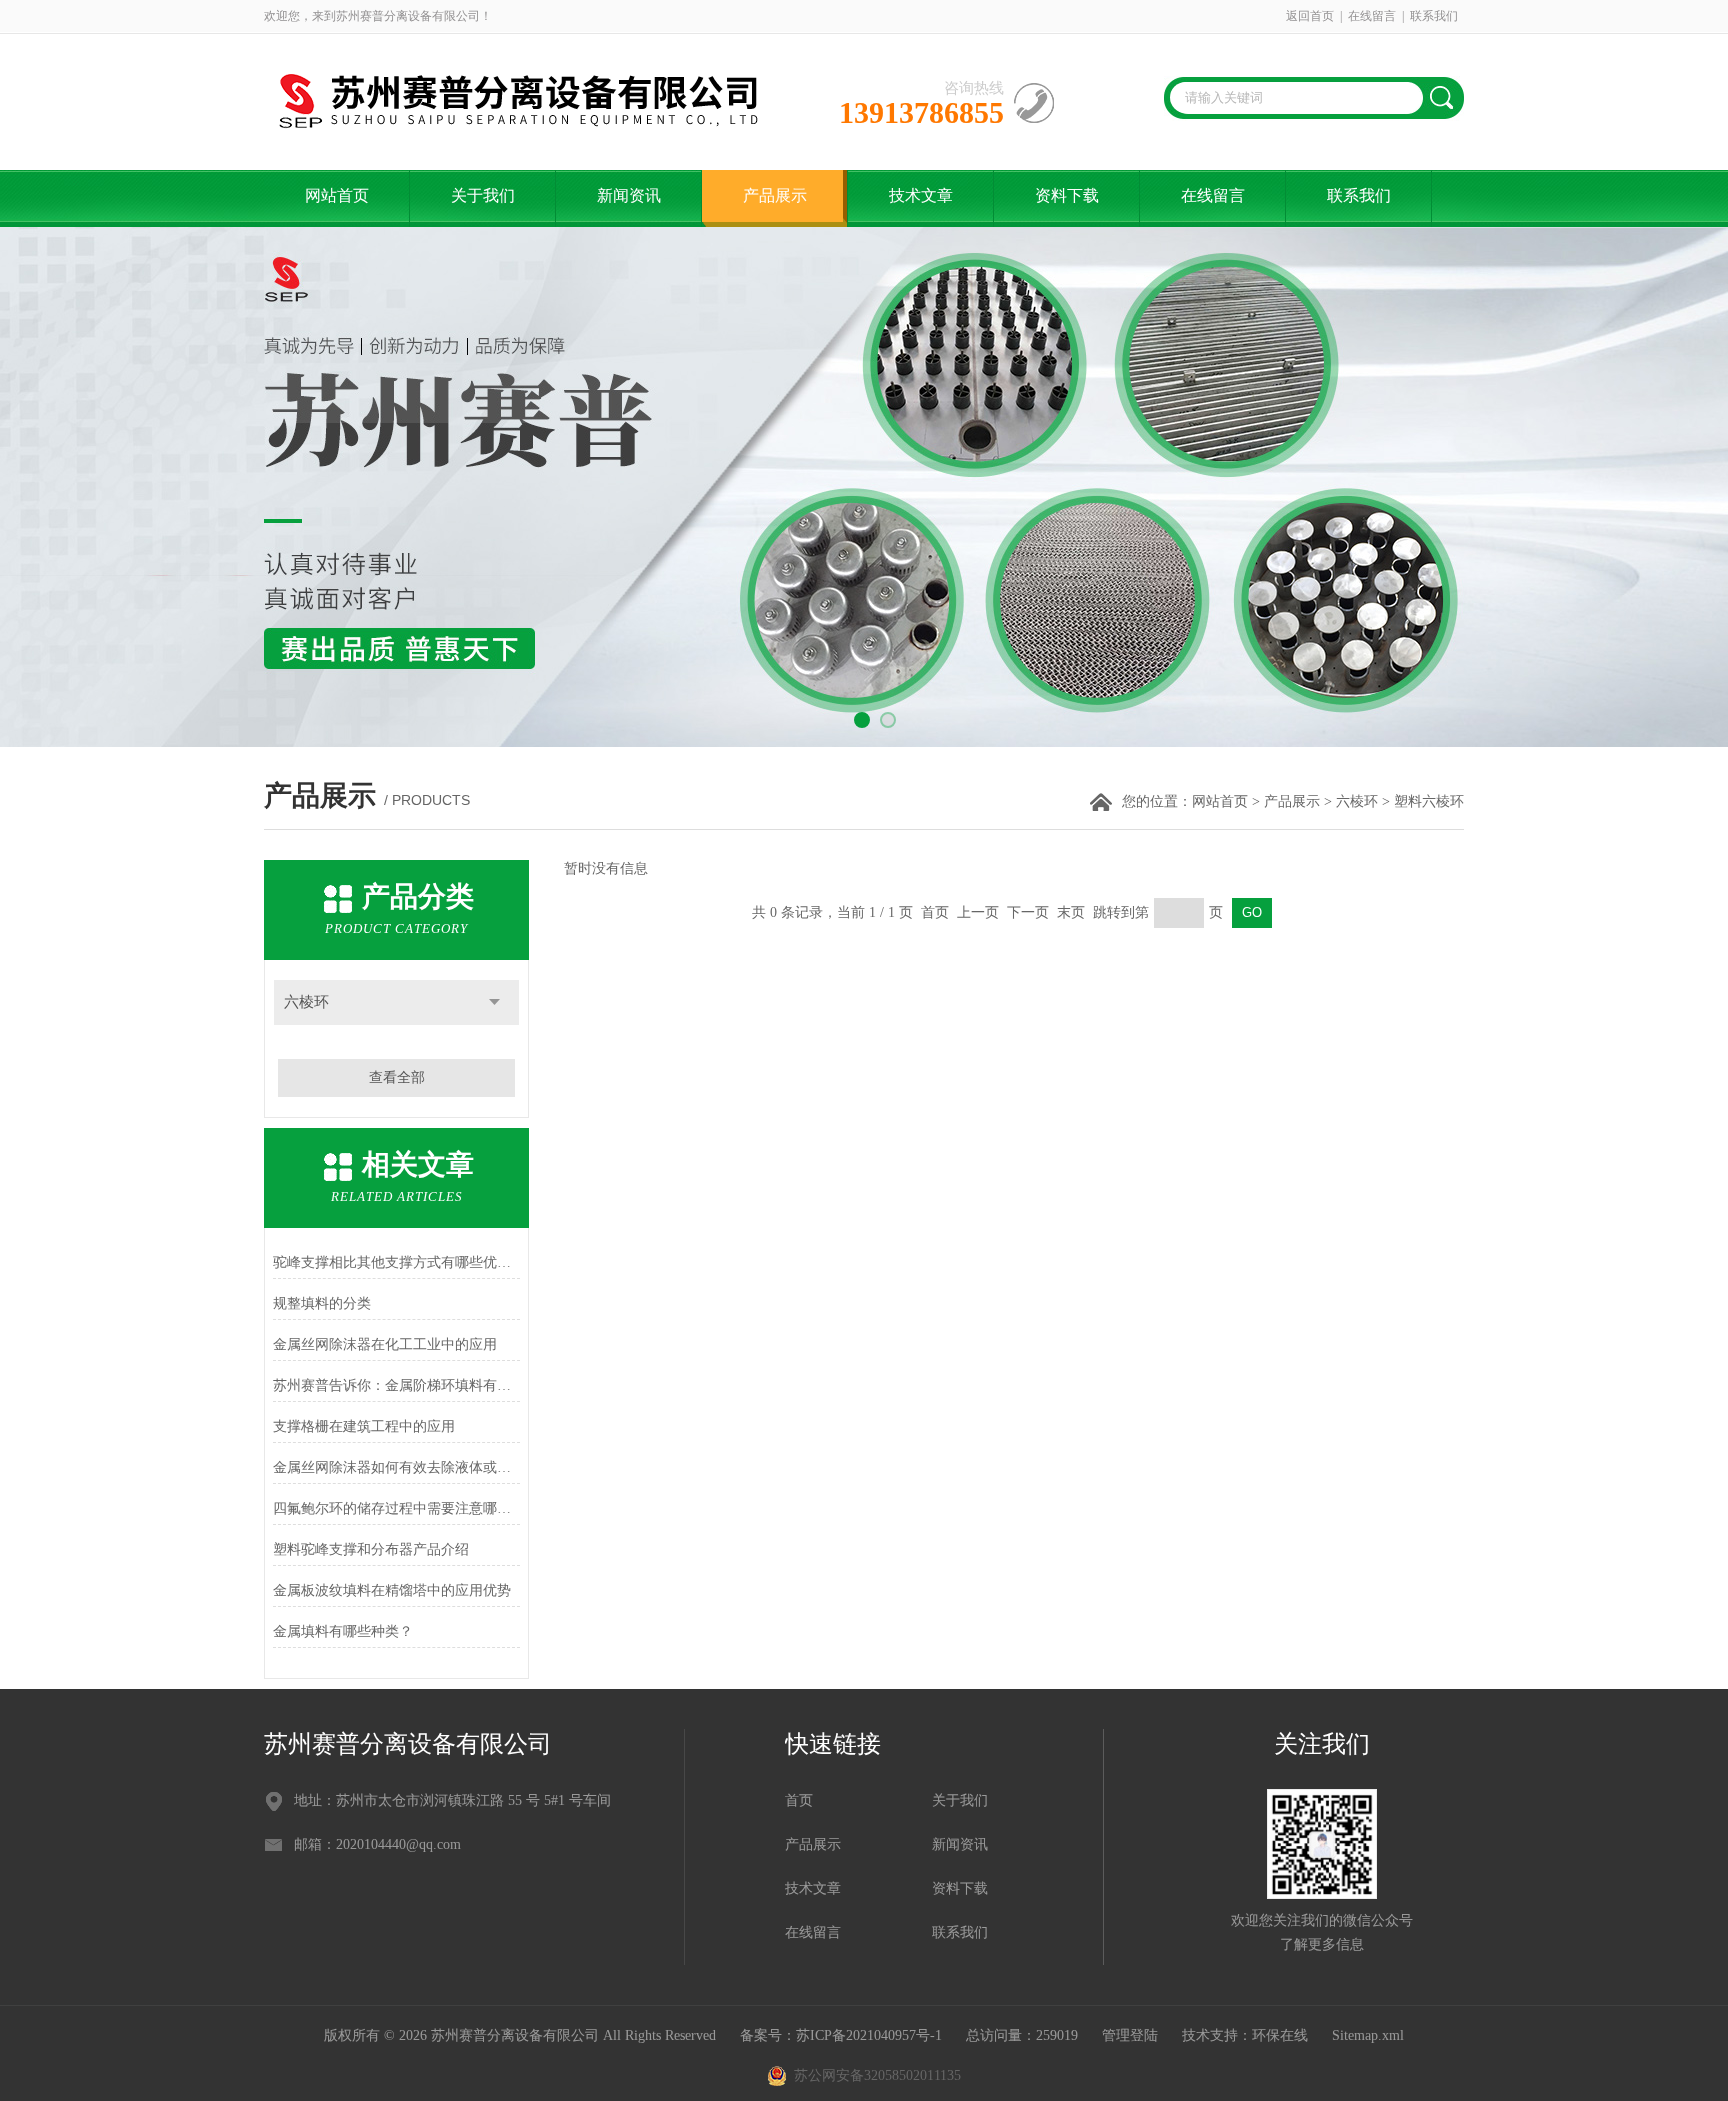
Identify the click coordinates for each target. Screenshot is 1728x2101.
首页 (799, 1800)
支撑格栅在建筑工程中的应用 (364, 1426)
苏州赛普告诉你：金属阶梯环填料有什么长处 (396, 1385)
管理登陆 (1130, 2035)
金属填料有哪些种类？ (343, 1631)
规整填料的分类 (322, 1303)
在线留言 (1372, 16)
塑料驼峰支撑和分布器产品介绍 (371, 1549)
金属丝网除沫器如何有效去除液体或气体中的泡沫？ (396, 1467)
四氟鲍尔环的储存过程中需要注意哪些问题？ (396, 1508)
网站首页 (337, 195)
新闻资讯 (629, 195)
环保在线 (1280, 2035)
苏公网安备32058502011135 (877, 2075)
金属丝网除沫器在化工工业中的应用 (385, 1344)
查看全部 (397, 1077)
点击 (494, 1002)
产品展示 (775, 195)
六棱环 (1357, 801)
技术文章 (921, 195)
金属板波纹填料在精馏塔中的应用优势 (392, 1590)
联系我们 (1434, 16)
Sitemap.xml (1368, 2035)
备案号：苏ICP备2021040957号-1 (841, 2035)
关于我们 (483, 195)
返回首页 (1310, 16)
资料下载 (1067, 195)
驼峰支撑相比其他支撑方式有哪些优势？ (396, 1262)
